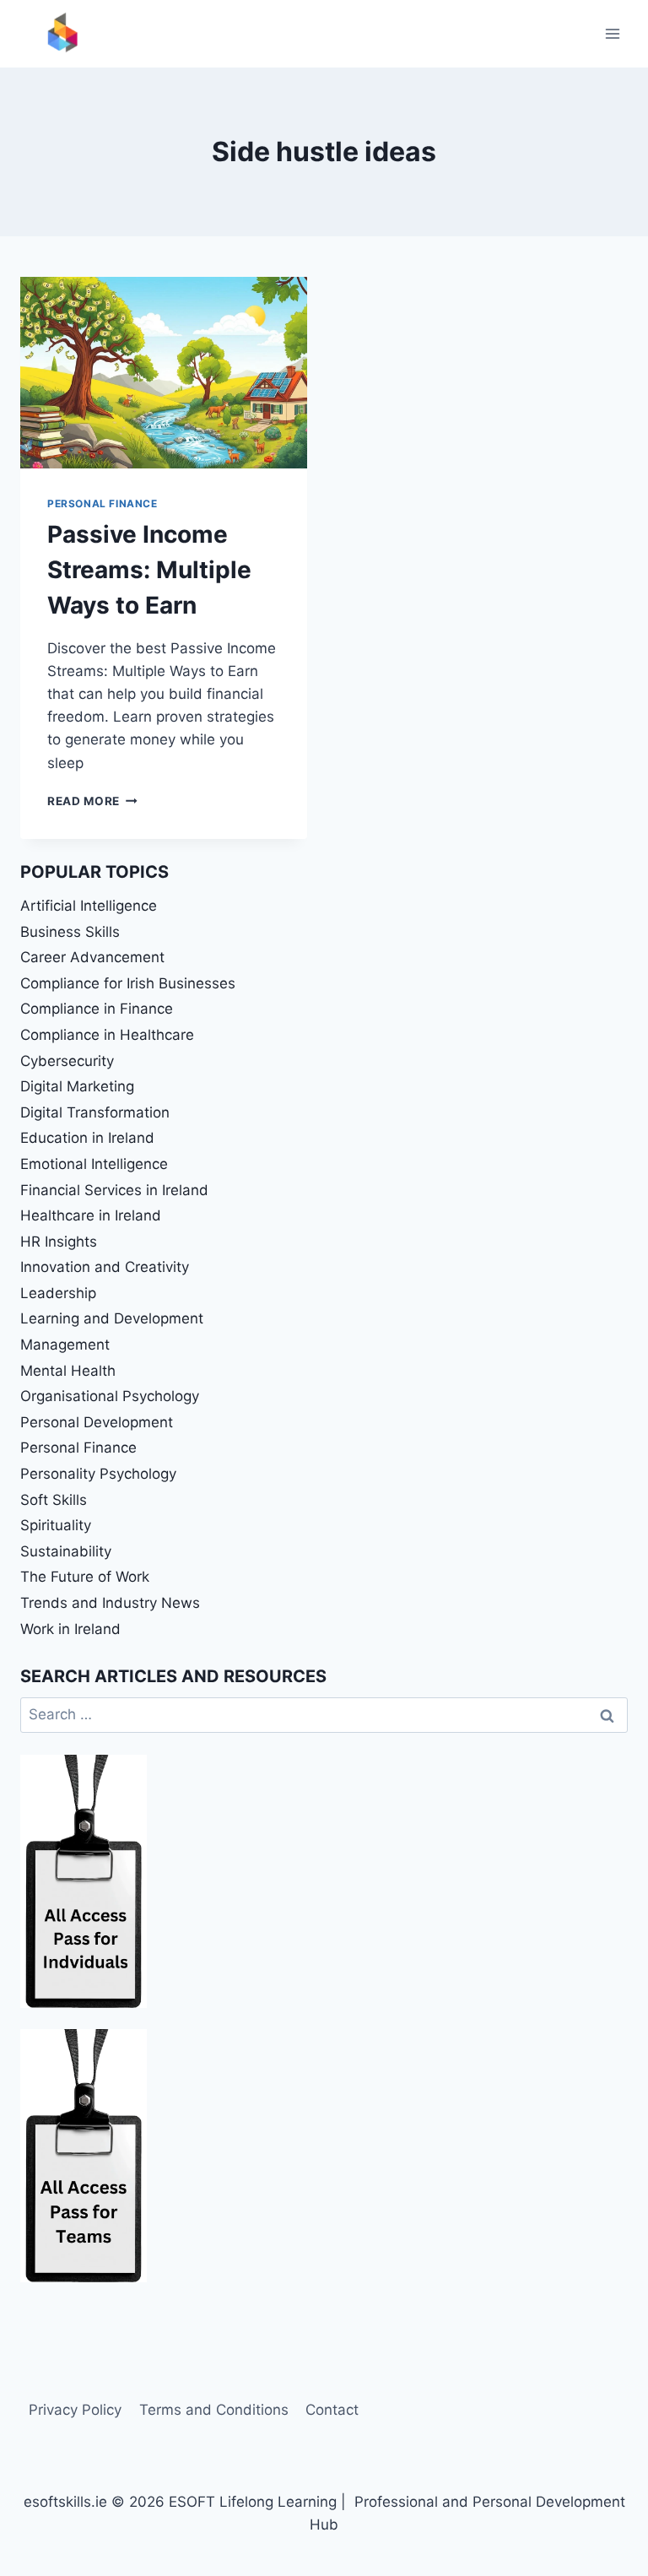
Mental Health (68, 1371)
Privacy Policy (75, 2410)
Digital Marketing (77, 1086)
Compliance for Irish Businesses (128, 983)
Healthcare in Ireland (91, 1215)
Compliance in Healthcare (107, 1035)
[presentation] (164, 373)
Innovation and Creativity (105, 1267)
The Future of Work (85, 1577)
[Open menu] (612, 33)
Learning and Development (112, 1318)
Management (65, 1345)
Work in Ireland (70, 1629)
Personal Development (97, 1422)
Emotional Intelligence (94, 1164)
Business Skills (70, 932)
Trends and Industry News (110, 1603)
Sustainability (66, 1551)
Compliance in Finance (97, 1009)
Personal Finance (103, 503)
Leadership (58, 1293)
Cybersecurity (67, 1061)
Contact (332, 2410)
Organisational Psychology (110, 1396)
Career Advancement (92, 957)
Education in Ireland (87, 1138)
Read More (92, 801)
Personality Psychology (98, 1474)
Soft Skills (54, 1500)
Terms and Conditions (214, 2410)
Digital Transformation (95, 1112)
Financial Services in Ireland (114, 1190)
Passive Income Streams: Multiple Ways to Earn (149, 570)
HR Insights (59, 1242)
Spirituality (56, 1525)
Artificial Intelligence (89, 906)
